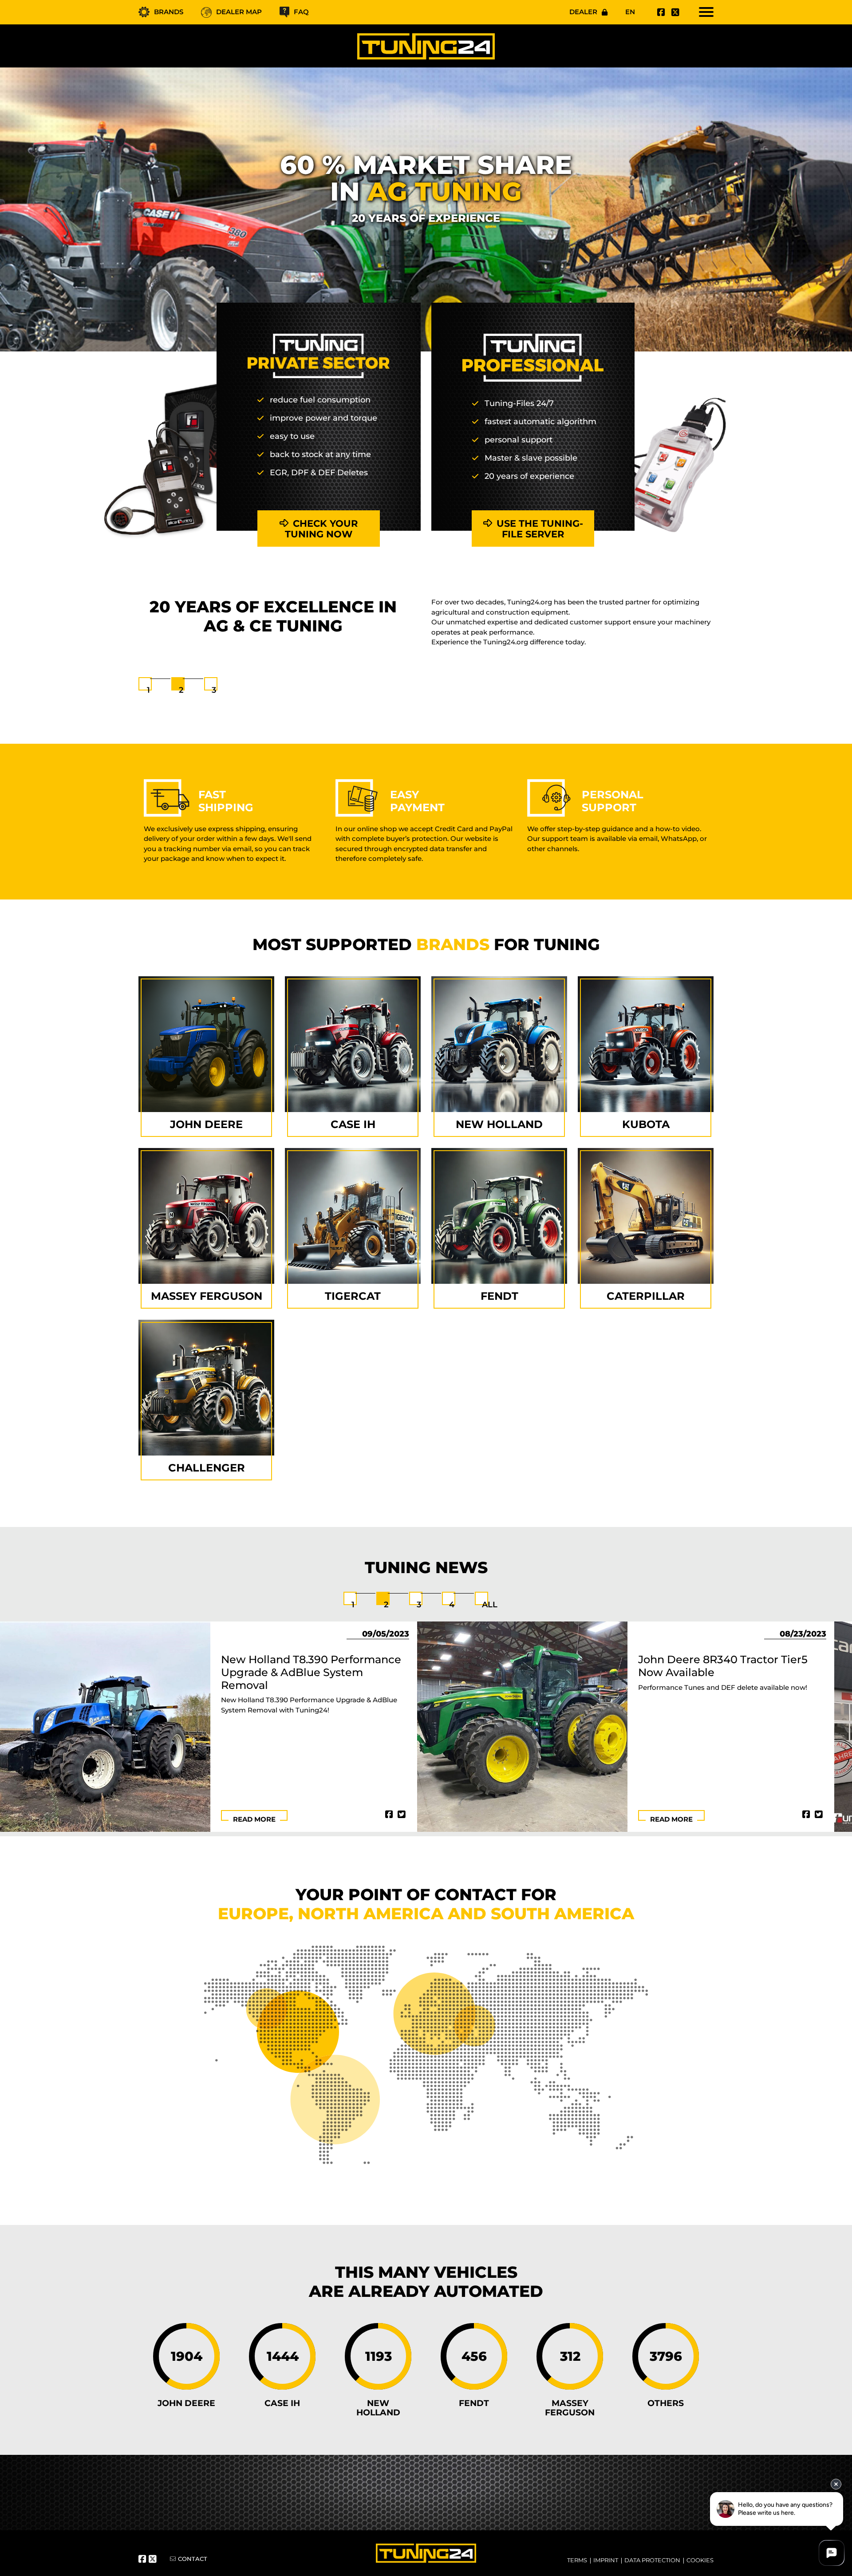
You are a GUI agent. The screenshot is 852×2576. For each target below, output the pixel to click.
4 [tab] (452, 1605)
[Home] (426, 46)
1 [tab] (148, 690)
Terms (577, 2560)
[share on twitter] (402, 1815)
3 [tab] (214, 690)
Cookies (700, 2560)
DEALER (583, 12)
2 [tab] (181, 690)
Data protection (652, 2560)
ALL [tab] (490, 1605)
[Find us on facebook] (660, 12)
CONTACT (193, 2559)
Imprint (606, 2560)
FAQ (301, 12)
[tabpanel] (426, 627)
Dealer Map (239, 12)
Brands (169, 12)
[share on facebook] (389, 1815)
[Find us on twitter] (674, 12)
